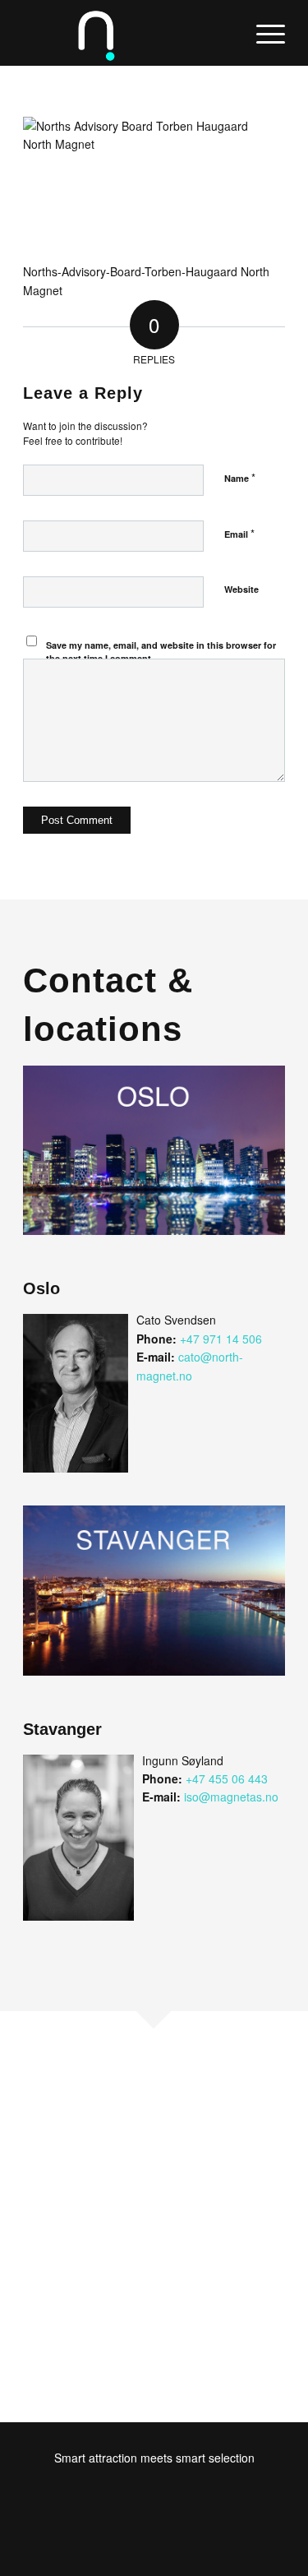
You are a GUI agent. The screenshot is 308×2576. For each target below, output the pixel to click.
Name (240, 477)
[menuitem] (262, 33)
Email (239, 533)
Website (241, 589)
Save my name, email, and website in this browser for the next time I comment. (161, 652)
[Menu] (262, 33)
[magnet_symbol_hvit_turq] (128, 33)
